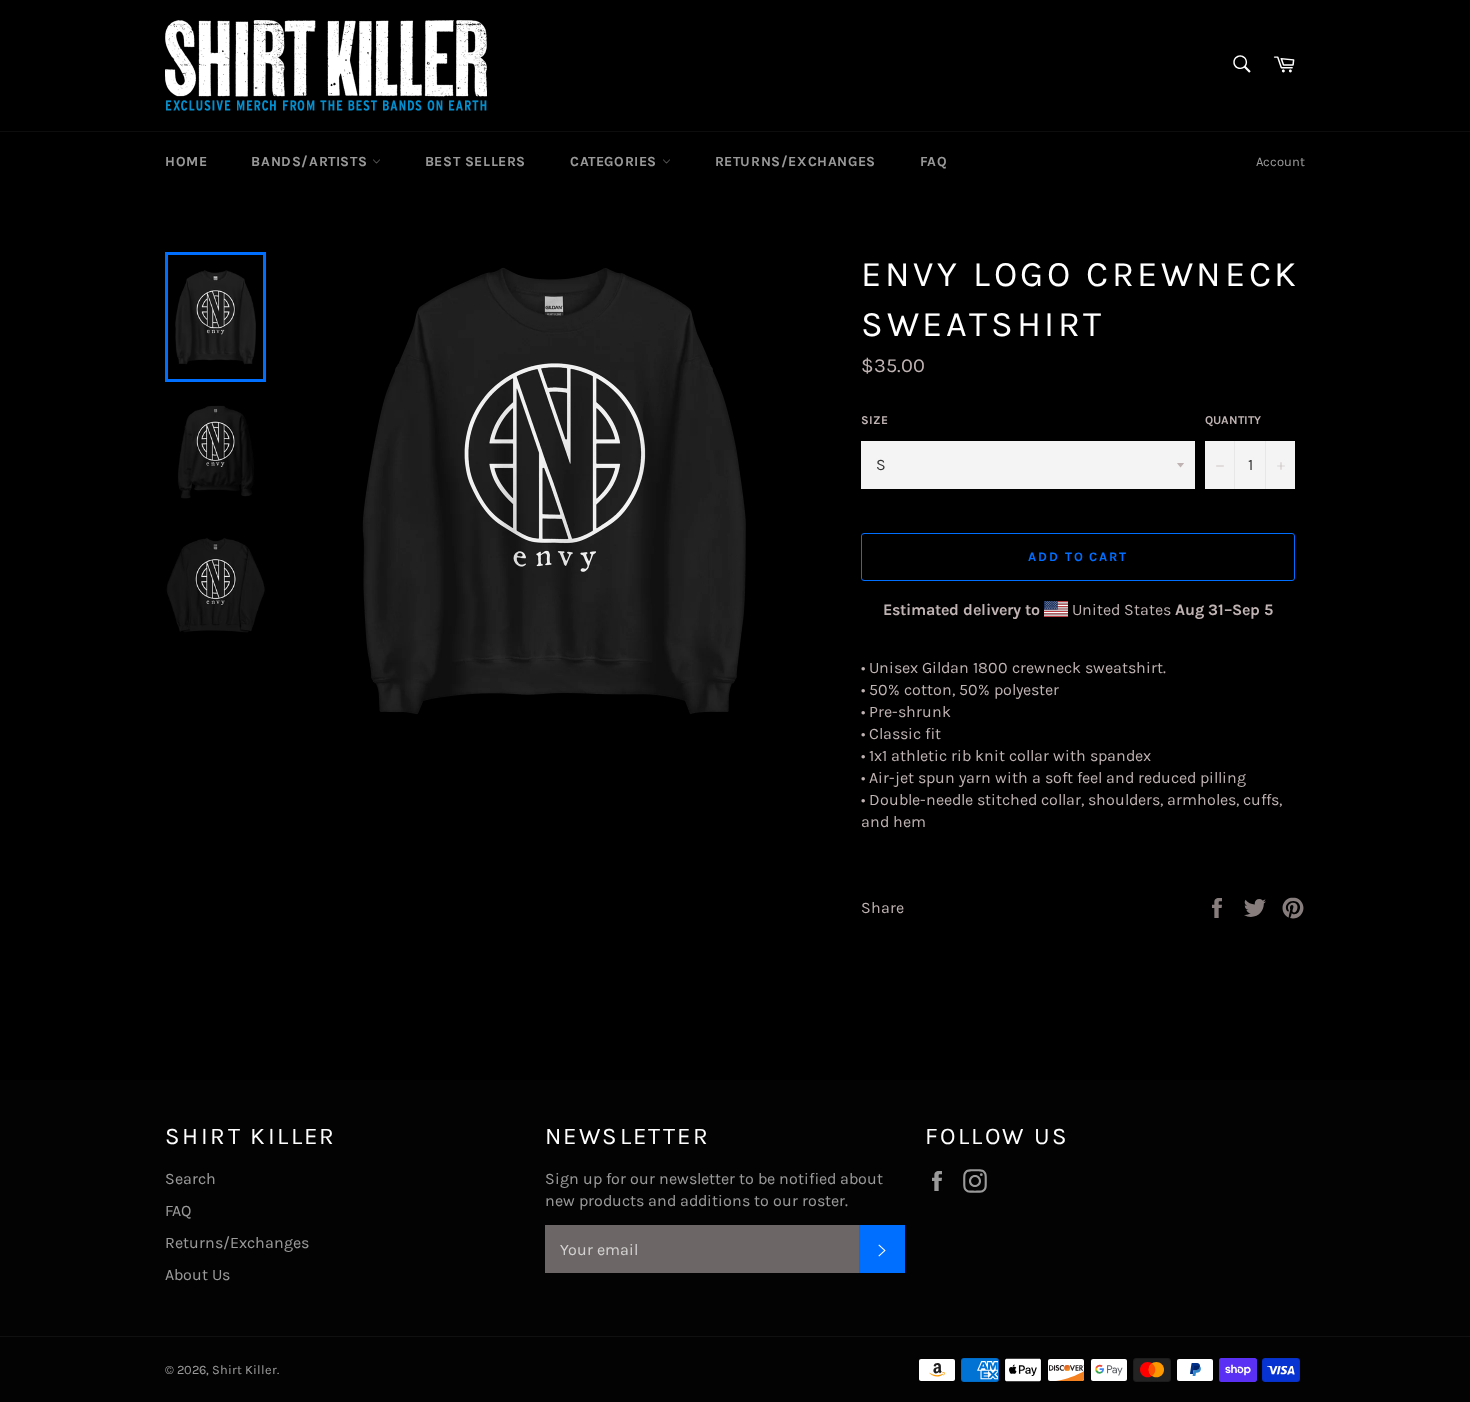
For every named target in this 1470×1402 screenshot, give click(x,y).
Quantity (1233, 420)
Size (874, 420)
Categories (616, 161)
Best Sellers (475, 161)
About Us (197, 1274)
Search (190, 1178)
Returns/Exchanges (795, 161)
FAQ (934, 161)
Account (1280, 161)
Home (186, 161)
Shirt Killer (244, 1369)
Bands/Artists (311, 161)
